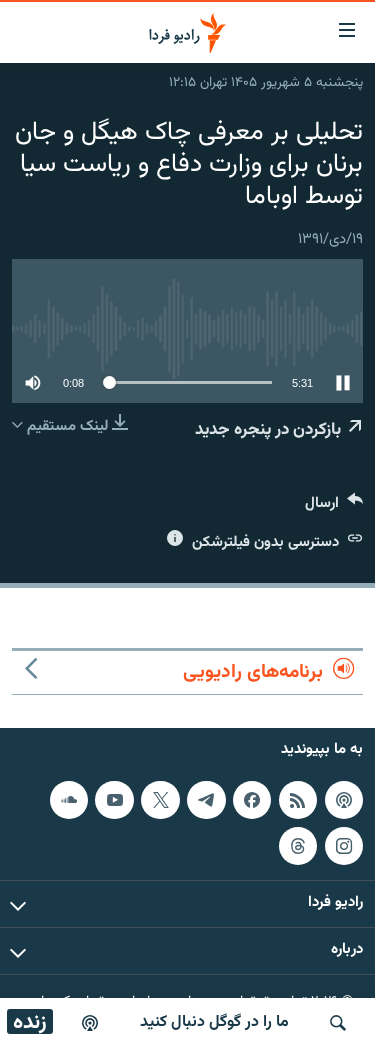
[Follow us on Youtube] (114, 800)
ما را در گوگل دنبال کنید (214, 1022)
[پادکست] (90, 1023)
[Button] (334, 507)
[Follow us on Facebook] (252, 800)
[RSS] (298, 800)
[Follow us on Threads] (298, 846)
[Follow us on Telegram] (206, 800)
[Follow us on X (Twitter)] (160, 800)
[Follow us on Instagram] (344, 846)
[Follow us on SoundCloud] (69, 800)
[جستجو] (338, 1023)
